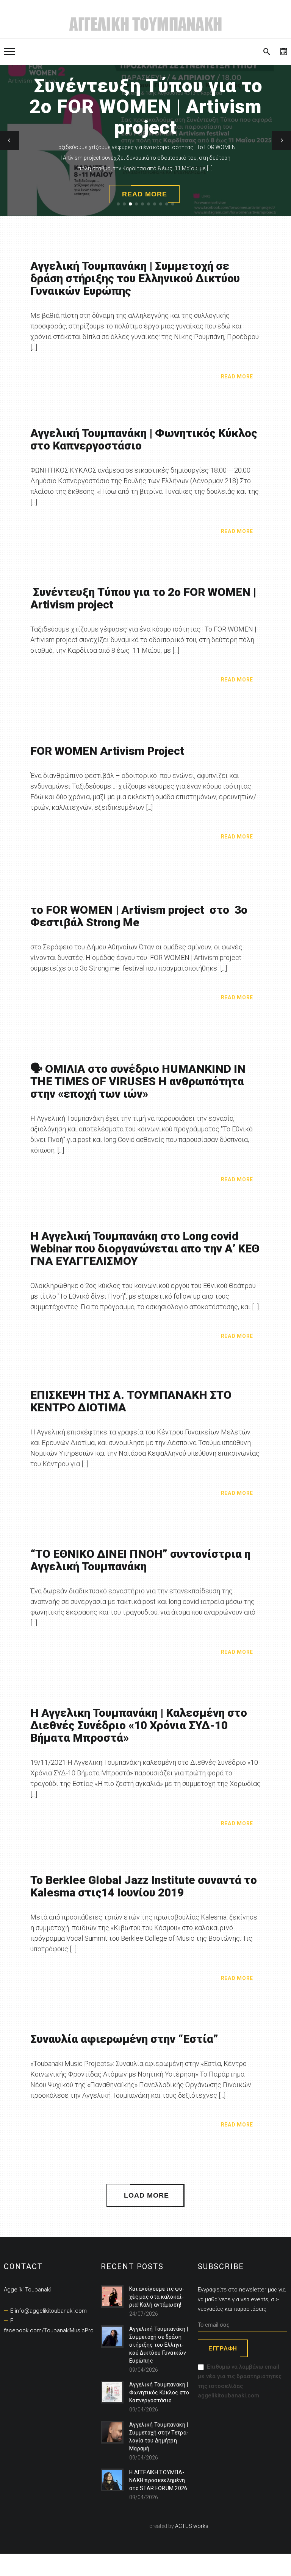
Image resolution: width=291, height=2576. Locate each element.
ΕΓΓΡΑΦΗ (223, 2348)
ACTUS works (192, 2526)
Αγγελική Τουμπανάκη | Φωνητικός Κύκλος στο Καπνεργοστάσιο (144, 439)
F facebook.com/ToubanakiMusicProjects (55, 2326)
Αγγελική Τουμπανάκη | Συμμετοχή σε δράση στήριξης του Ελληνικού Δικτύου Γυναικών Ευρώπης (135, 278)
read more (144, 194)
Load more (146, 2195)
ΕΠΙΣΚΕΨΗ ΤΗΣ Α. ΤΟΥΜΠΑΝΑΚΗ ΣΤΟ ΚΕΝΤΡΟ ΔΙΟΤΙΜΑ (131, 1401)
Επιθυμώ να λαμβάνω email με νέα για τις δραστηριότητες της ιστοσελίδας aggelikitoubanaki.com (240, 2381)
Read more (237, 376)
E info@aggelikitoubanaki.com (48, 2311)
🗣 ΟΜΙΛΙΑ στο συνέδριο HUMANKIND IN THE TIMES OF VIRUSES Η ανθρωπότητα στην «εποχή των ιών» (138, 1081)
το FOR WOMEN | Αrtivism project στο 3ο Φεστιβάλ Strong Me (139, 916)
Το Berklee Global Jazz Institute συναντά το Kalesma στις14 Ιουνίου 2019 (144, 1886)
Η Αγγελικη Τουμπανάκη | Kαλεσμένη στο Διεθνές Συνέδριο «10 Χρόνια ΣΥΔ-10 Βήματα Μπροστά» (139, 1725)
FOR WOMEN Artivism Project (107, 751)
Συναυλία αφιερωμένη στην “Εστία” (124, 2039)
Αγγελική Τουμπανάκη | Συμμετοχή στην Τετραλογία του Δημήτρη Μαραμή (159, 2437)
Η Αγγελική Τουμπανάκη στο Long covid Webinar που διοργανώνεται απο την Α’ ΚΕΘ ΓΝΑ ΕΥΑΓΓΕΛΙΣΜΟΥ (145, 1248)
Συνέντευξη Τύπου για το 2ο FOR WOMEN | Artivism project (143, 598)
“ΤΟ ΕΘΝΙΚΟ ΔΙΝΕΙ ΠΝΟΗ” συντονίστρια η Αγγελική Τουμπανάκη (140, 1560)
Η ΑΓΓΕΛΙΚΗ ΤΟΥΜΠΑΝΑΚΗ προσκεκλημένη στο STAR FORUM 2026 (158, 2480)
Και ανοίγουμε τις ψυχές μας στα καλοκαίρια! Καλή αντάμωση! (157, 2297)
